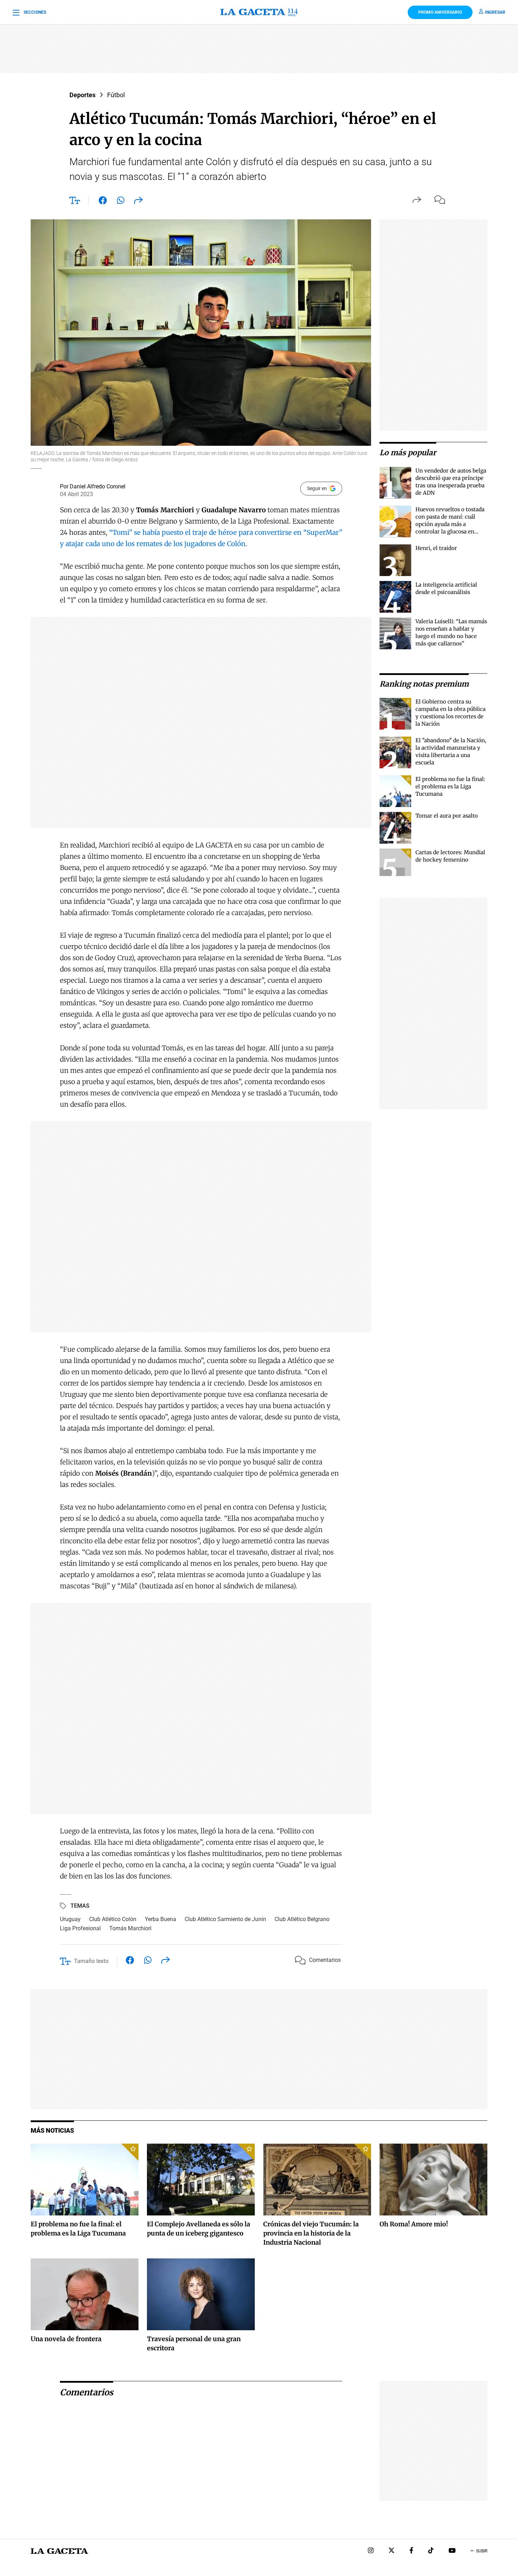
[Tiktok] (431, 2551)
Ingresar (495, 12)
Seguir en (317, 488)
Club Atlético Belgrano (302, 1919)
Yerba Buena (161, 1919)
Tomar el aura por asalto (447, 816)
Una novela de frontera (66, 2339)
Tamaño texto (91, 1961)
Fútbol (116, 95)
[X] (391, 2551)
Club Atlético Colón (113, 1919)
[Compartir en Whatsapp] (121, 202)
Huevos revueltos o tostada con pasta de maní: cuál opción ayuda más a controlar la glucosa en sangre (450, 524)
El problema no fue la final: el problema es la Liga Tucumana (450, 786)
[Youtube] (452, 2551)
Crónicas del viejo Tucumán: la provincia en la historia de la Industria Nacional (311, 2233)
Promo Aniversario (440, 12)
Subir (482, 2551)
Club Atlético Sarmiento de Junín (225, 1919)
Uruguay (70, 1919)
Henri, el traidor (436, 548)
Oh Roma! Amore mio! (414, 2224)
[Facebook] (411, 2551)
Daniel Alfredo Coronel (98, 486)
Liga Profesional (80, 1928)
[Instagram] (371, 2551)
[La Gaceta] (259, 12)
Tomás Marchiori (130, 1928)
